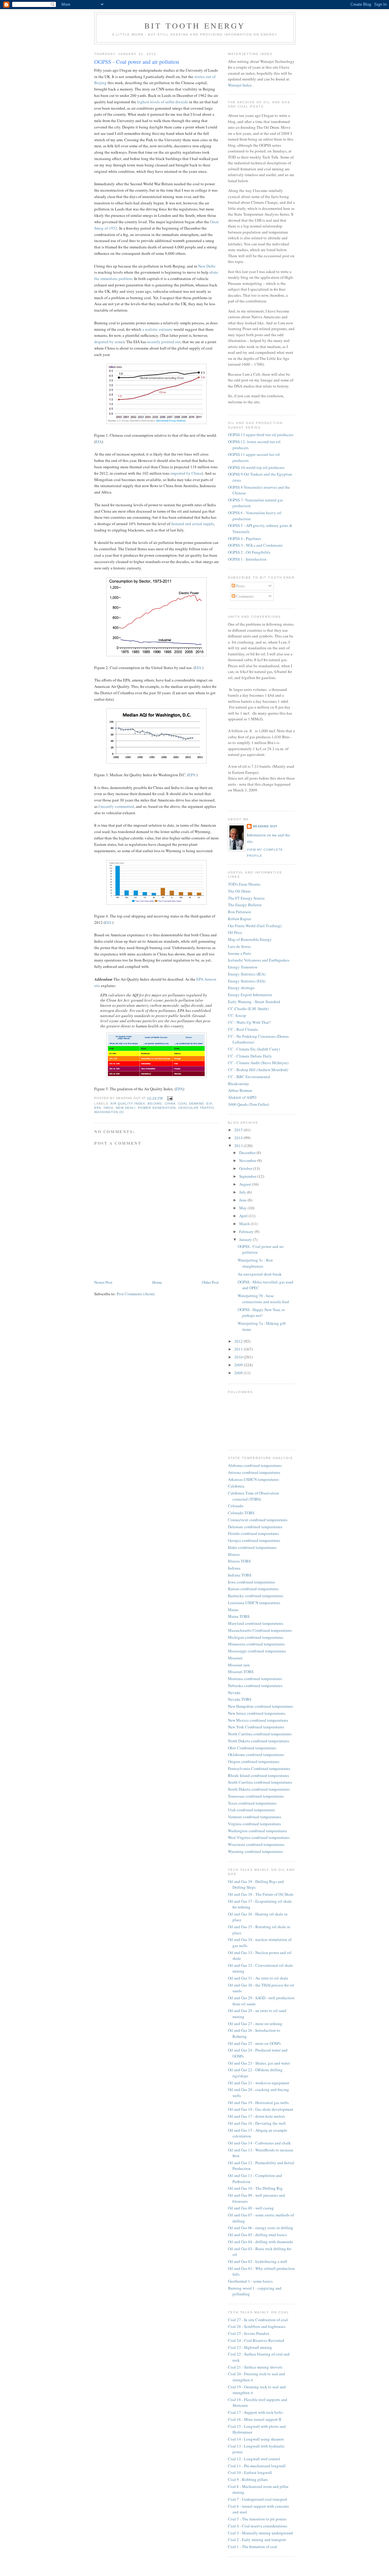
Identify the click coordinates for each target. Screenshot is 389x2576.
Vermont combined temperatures (255, 1817)
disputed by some (109, 342)
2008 (239, 1373)
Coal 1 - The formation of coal (253, 2547)
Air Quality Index (128, 1104)
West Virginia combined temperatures (259, 1837)
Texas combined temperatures (252, 1803)
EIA (99, 442)
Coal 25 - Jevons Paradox (249, 2333)
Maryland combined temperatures (256, 1623)
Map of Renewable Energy (250, 939)
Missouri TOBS (241, 1672)
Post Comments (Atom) (136, 1294)
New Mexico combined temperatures (258, 1720)
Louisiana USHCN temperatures (254, 1603)
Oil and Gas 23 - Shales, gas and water (259, 2063)
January (246, 1239)
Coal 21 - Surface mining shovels (255, 2367)
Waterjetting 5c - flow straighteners (255, 1263)
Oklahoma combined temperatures (256, 1754)
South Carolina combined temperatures (260, 1782)
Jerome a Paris (239, 953)
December (248, 1153)
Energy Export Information (250, 995)
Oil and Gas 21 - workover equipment (259, 2083)
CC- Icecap (237, 1015)
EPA (192, 775)
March (245, 1224)
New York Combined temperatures (256, 1727)
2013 (239, 1146)
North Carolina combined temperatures (260, 1734)
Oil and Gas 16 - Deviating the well (257, 2123)
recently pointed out (164, 342)
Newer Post (103, 1282)
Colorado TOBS (241, 1513)
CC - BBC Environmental (249, 1077)
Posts (240, 586)
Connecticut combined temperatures (258, 1520)
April (244, 1216)
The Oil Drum (239, 891)
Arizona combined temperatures (254, 1472)
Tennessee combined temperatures (256, 1796)
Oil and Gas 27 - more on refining (255, 2024)
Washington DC (109, 1112)
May (243, 1208)
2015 (239, 1130)
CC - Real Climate (243, 1029)
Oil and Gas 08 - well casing (251, 2208)
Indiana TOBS (240, 1575)
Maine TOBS (239, 1616)
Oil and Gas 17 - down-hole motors (256, 2116)
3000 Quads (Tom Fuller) (248, 1104)
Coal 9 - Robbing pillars (248, 2479)
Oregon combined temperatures (254, 1761)
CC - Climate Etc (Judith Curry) (254, 1049)
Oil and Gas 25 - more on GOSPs (254, 2043)
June (243, 1200)
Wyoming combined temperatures (255, 1851)
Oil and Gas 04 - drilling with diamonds (260, 2242)
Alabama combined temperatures (255, 1465)
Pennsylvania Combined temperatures (259, 1768)
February (247, 1232)
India (108, 1108)
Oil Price (235, 932)
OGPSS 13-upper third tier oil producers (261, 435)
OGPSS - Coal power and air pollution (137, 62)
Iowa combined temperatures (251, 1582)
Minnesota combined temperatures (256, 1644)
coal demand (191, 1104)
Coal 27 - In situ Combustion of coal (258, 2320)
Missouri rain (239, 1665)
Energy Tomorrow (243, 967)
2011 (239, 1349)
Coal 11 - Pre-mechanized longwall (257, 2466)
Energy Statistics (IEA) (247, 974)
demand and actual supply (193, 524)
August (246, 1184)
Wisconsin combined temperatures (256, 1844)
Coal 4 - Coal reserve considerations (258, 2526)
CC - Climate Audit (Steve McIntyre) (258, 1063)
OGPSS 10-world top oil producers (256, 467)
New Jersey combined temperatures (257, 1713)
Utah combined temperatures (251, 1810)
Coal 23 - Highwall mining (250, 2347)
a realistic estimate (157, 329)
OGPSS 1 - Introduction (247, 559)
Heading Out (265, 826)
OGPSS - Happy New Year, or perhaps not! (261, 1313)
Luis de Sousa (239, 946)
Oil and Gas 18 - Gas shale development (261, 2109)
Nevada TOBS (240, 1699)
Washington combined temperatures (257, 1831)
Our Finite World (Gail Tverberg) (255, 926)
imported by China (186, 473)
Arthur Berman (240, 1090)
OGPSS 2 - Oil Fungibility (249, 552)
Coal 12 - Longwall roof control (254, 2459)
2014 (239, 1138)
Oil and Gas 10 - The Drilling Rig (255, 2188)
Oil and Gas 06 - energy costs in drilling (261, 2228)
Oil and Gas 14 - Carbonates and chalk (259, 2143)
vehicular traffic (196, 1108)
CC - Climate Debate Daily (250, 1056)
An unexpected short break (260, 1274)
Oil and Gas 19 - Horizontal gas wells (258, 2103)
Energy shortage (241, 988)
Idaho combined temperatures (252, 1547)
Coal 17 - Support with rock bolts (255, 2412)
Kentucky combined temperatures (256, 1596)
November (248, 1160)
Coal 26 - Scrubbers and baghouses (257, 2326)
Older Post (210, 1282)
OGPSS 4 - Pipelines (244, 538)
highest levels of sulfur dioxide (163, 102)
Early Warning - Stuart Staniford (254, 1002)
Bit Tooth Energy (195, 26)
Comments (244, 596)
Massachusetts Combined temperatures (260, 1630)
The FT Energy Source (246, 898)
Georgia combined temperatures (254, 1540)
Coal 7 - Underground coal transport (258, 2499)
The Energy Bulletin (245, 905)
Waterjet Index (240, 85)
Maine (233, 1610)
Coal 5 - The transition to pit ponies (257, 2519)
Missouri (235, 1658)
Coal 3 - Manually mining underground (260, 2533)
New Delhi (207, 266)
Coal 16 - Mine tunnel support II (255, 2419)
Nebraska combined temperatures (255, 1686)
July (243, 1192)
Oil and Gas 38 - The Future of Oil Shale (261, 1894)
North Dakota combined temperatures (259, 1741)
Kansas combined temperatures (253, 1589)
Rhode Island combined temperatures (258, 1775)
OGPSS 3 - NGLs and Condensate (255, 545)
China (170, 1104)
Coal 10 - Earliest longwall (250, 2472)
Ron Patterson (239, 912)
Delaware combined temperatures (255, 1527)
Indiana (234, 1568)
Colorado (236, 1506)
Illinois (234, 1554)
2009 (239, 1365)
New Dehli (126, 1108)
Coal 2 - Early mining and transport (257, 2540)
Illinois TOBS (239, 1561)
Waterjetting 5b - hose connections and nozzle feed (263, 1299)
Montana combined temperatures (255, 1679)
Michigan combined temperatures (256, 1637)
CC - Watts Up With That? (249, 1022)
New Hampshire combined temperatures (260, 1706)
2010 (239, 1357)
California (236, 1486)
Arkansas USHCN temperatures (253, 1479)
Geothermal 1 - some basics (250, 2281)
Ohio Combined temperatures (252, 1748)
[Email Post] (169, 1098)
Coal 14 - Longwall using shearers (256, 2439)
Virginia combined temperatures (254, 1824)
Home (157, 1282)
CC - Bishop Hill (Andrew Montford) (258, 1070)
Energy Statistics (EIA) (247, 981)
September (248, 1176)
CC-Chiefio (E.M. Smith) (248, 1009)
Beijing (155, 1104)
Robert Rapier (239, 919)
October (246, 1168)
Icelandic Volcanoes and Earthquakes (259, 960)
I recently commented (116, 806)
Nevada (234, 1693)
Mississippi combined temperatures (257, 1651)
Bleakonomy (239, 1084)
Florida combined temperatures (253, 1533)
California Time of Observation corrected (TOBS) (253, 1496)
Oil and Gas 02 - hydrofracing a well (258, 2261)
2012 (239, 1341)
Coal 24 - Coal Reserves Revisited (256, 2340)
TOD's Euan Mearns (244, 884)
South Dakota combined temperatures (259, 1789)
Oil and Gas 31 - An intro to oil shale (258, 1978)
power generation (157, 1108)
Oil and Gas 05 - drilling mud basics (257, 2235)
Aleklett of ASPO (242, 1097)
